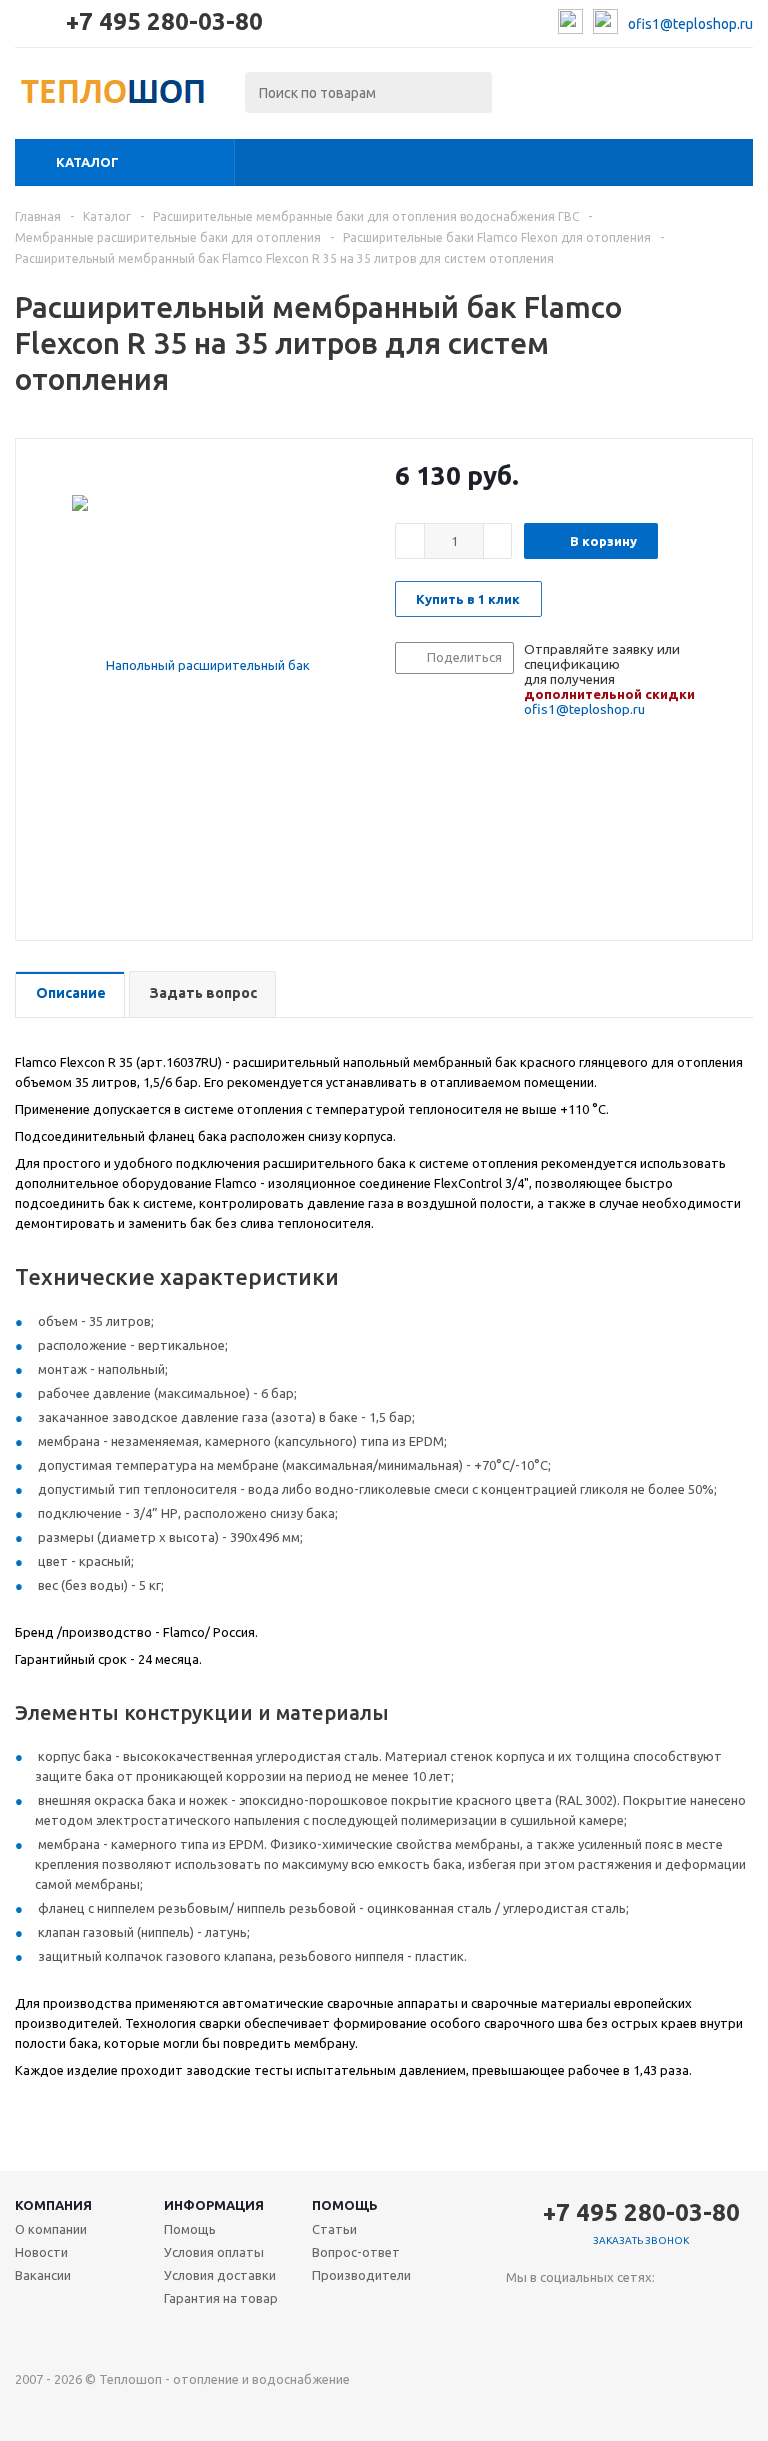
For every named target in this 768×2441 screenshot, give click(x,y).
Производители (361, 2275)
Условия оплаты (214, 2252)
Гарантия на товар (221, 2298)
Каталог (87, 162)
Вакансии (43, 2275)
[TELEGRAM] (562, 2310)
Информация (214, 2205)
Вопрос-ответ (356, 2252)
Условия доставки (220, 2275)
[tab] (70, 994)
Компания (53, 2205)
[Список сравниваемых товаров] (533, 98)
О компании (51, 2229)
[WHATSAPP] (603, 2310)
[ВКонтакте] (521, 2310)
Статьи (334, 2229)
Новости (41, 2252)
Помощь (345, 2205)
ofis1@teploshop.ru (690, 24)
